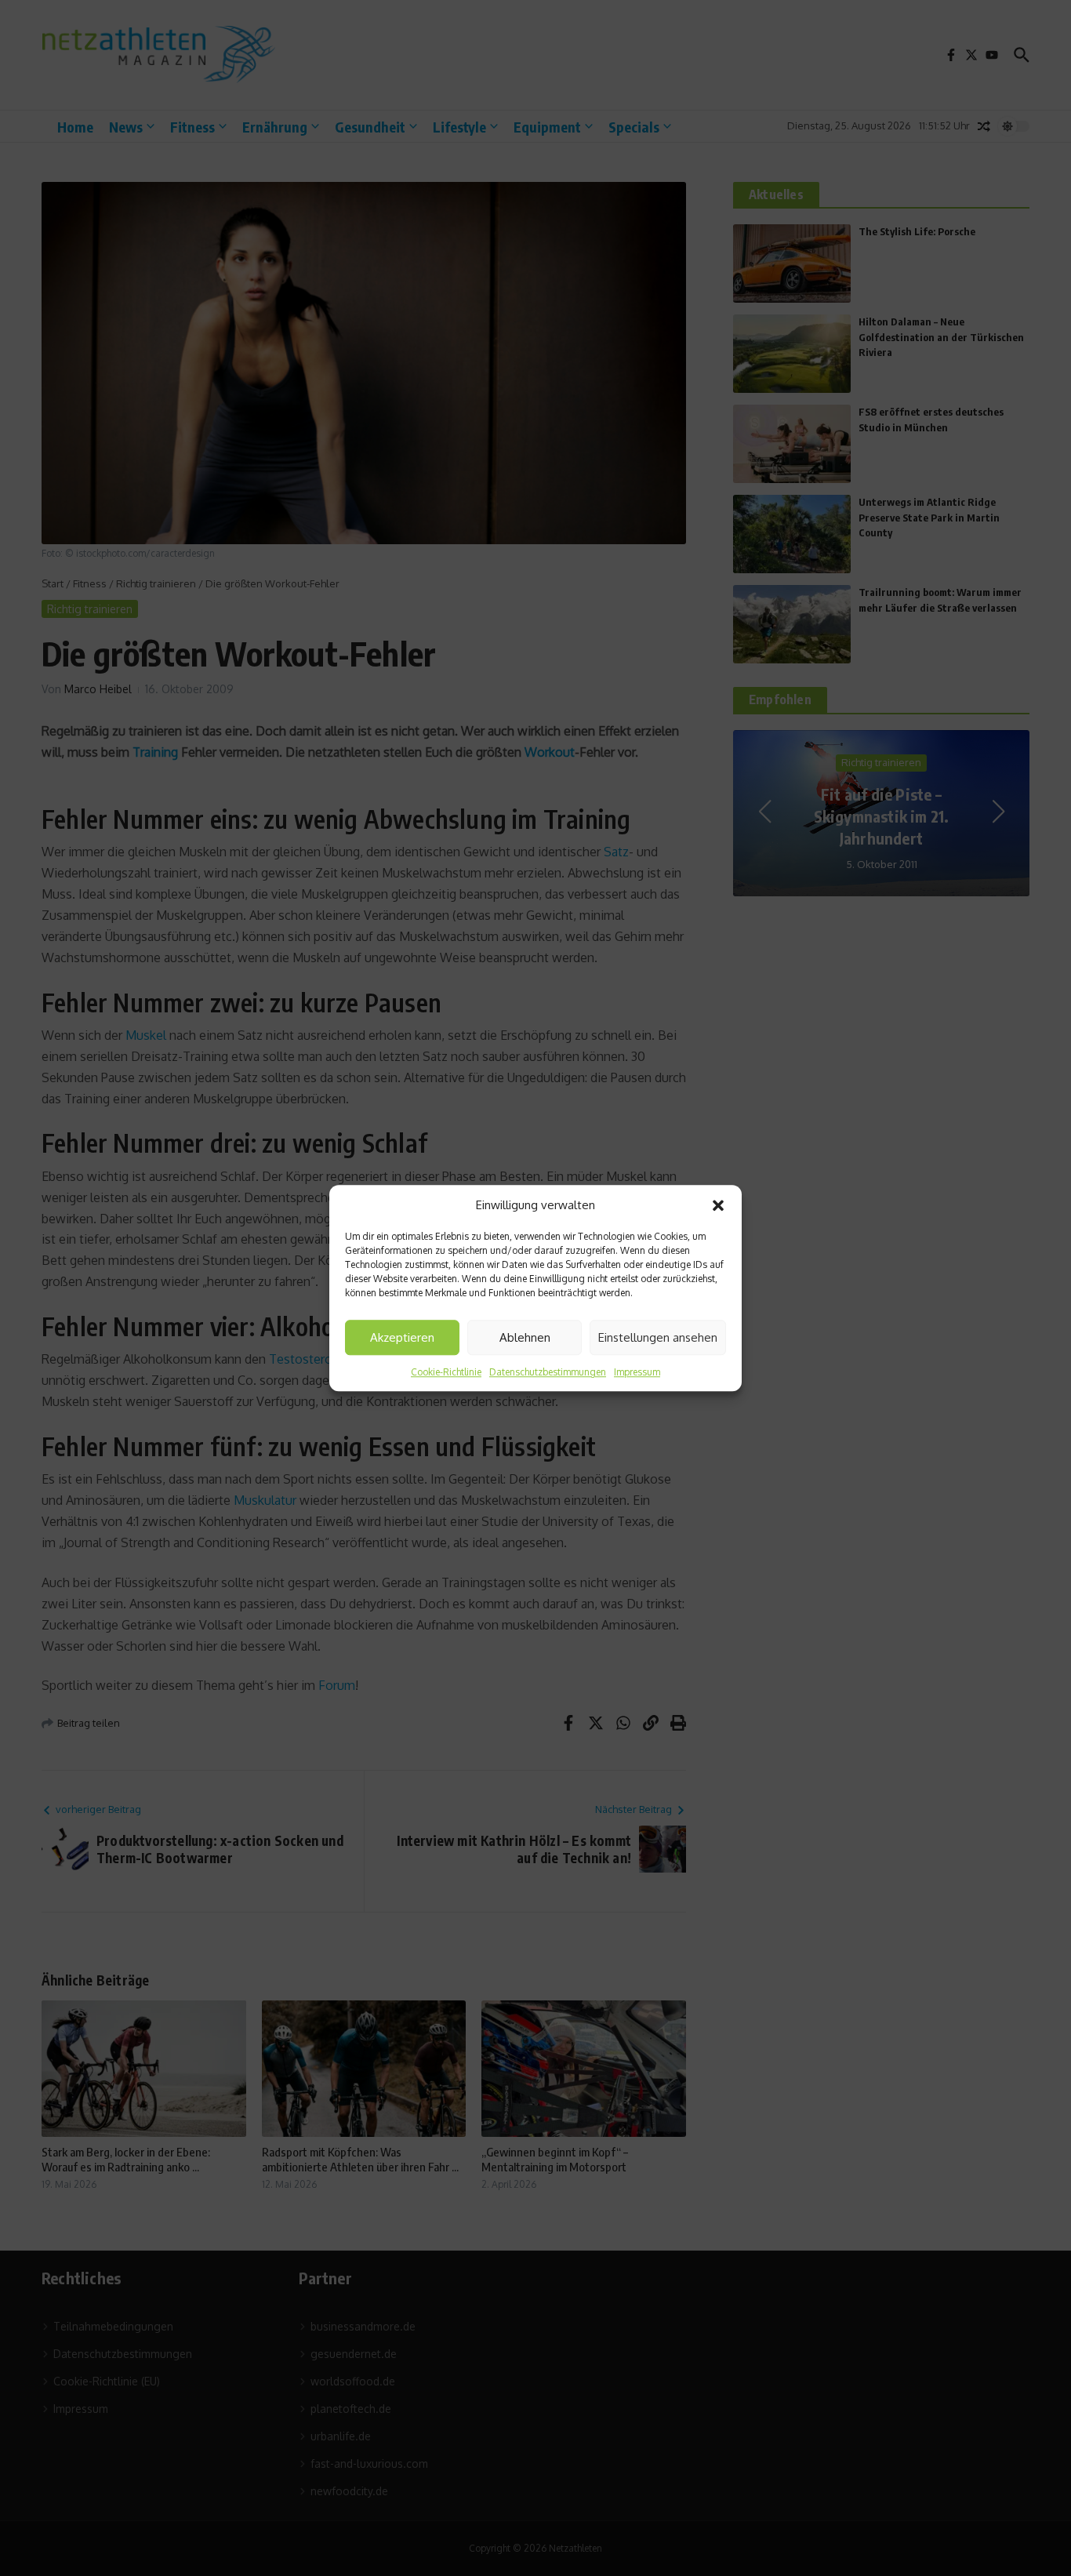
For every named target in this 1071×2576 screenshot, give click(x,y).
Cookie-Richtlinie (446, 1372)
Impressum (637, 1372)
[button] (718, 1205)
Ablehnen (525, 1337)
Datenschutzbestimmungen (548, 1372)
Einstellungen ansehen (658, 1337)
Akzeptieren (402, 1337)
